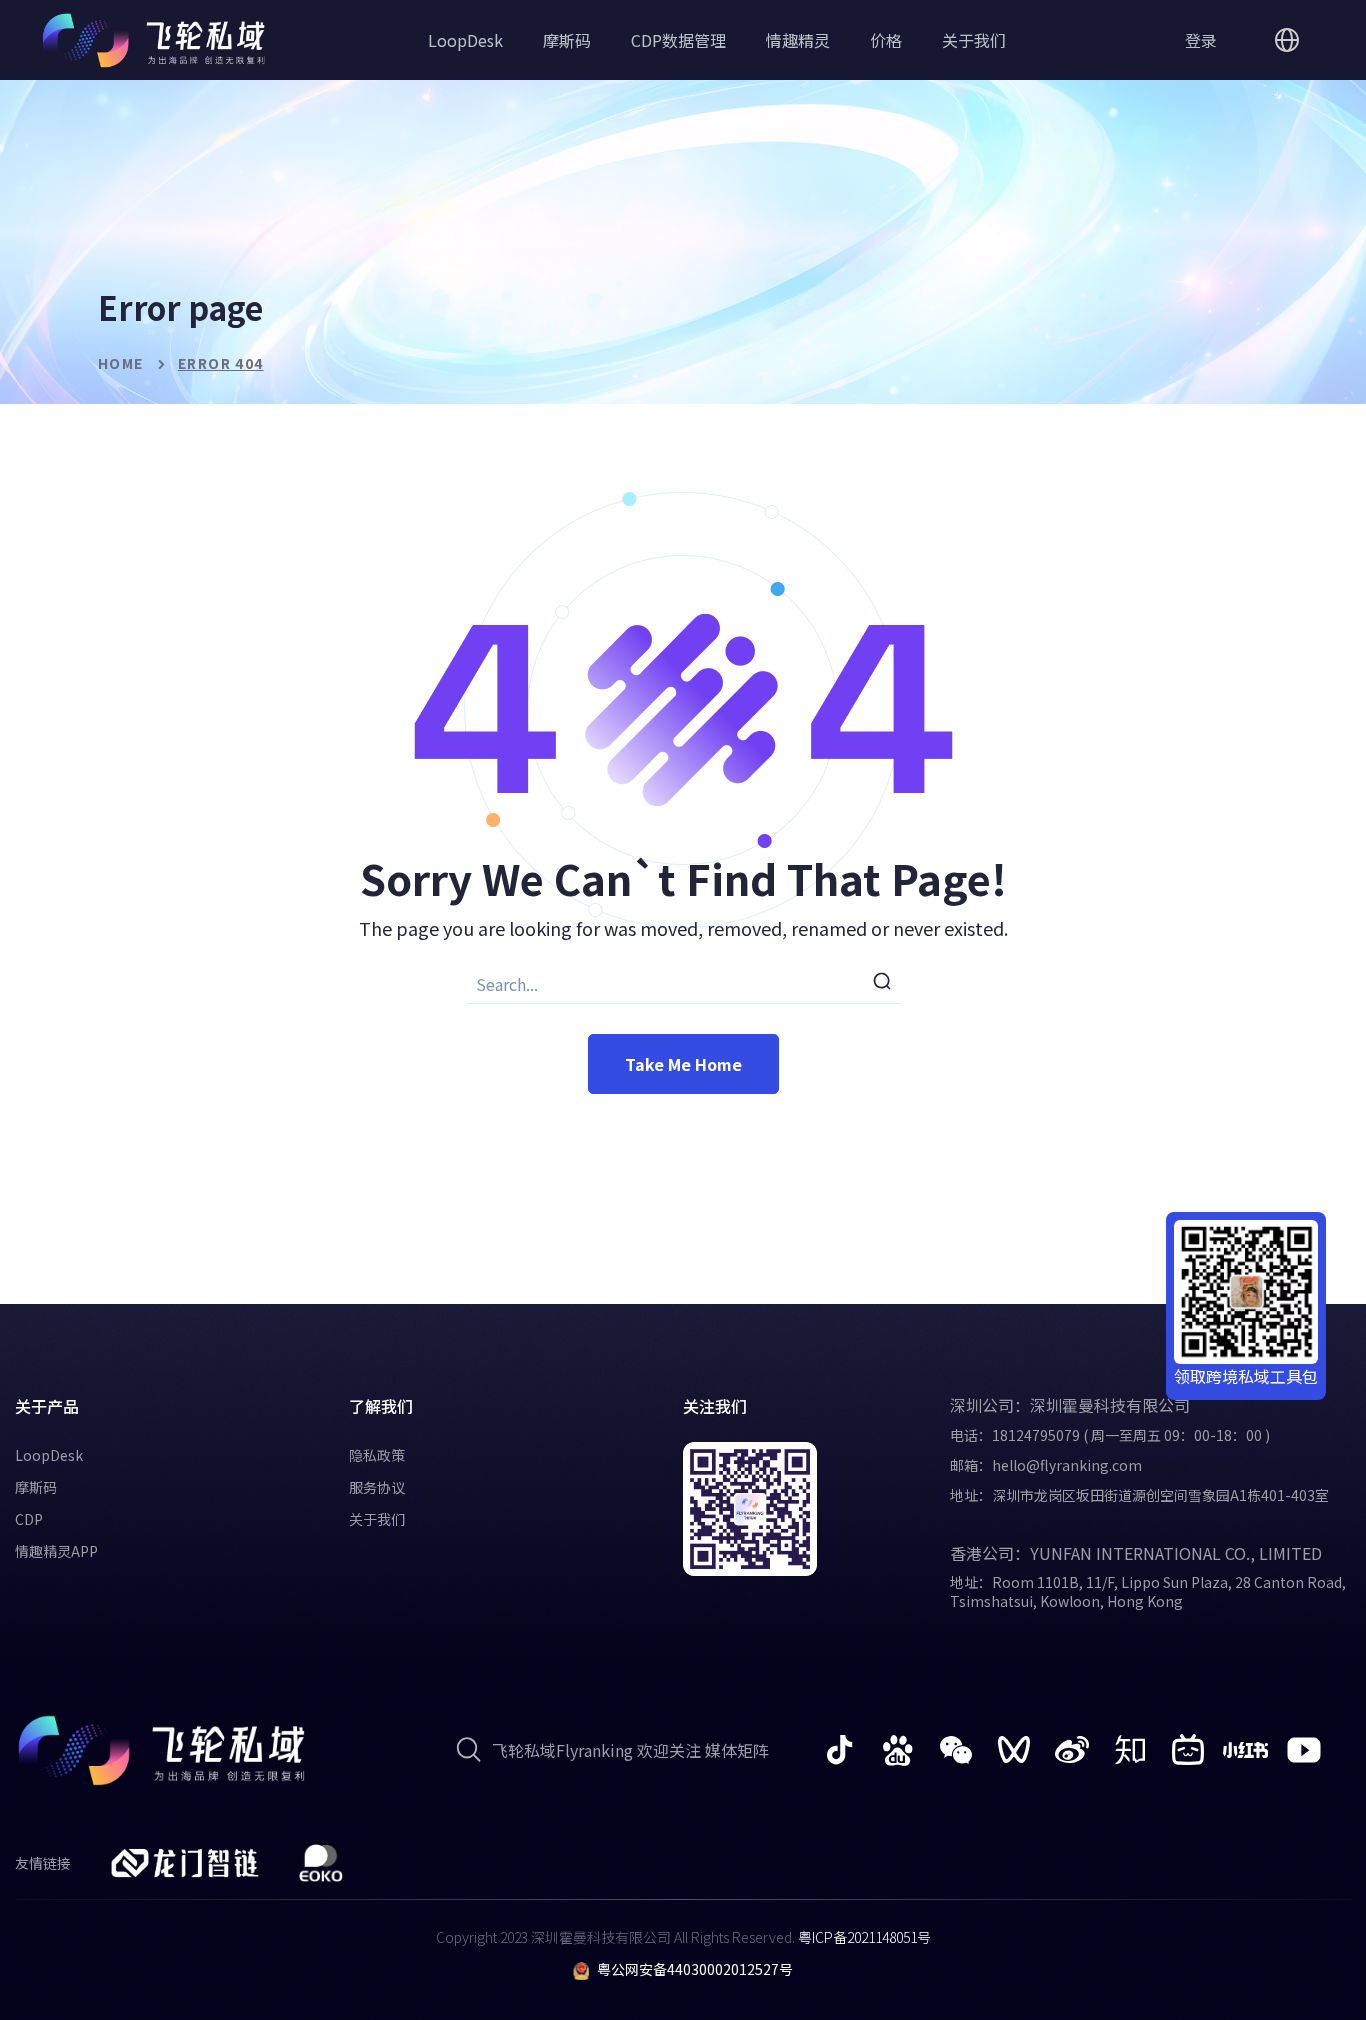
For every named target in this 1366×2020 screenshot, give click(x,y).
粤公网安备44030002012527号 (695, 1969)
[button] (1201, 40)
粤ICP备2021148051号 (863, 1937)
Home (121, 363)
